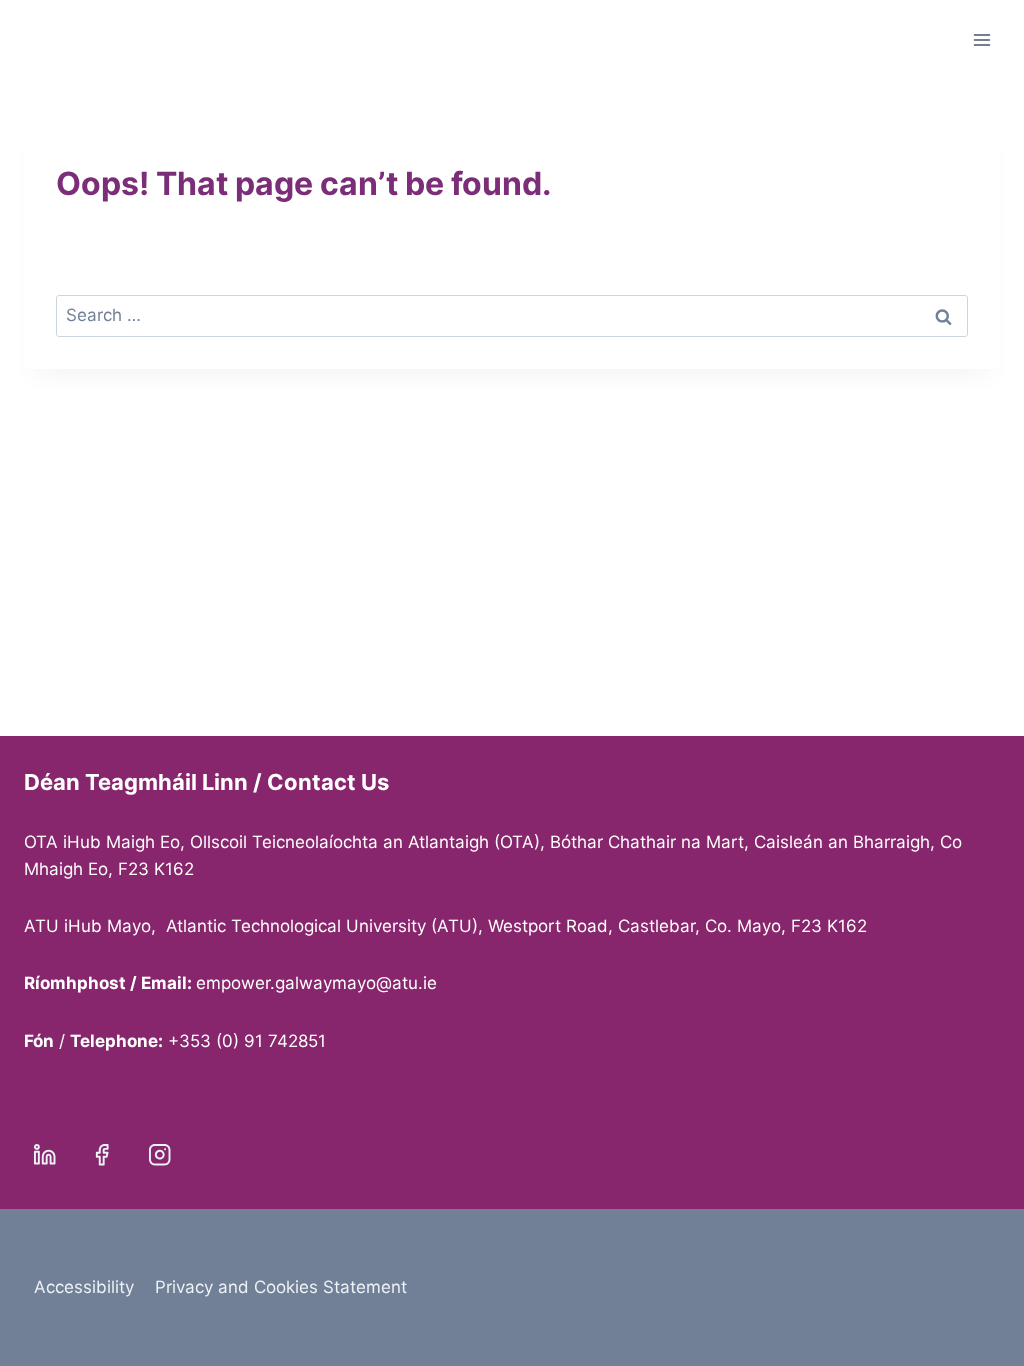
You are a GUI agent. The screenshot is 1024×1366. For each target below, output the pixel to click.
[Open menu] (981, 39)
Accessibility (84, 1287)
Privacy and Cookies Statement (281, 1287)
